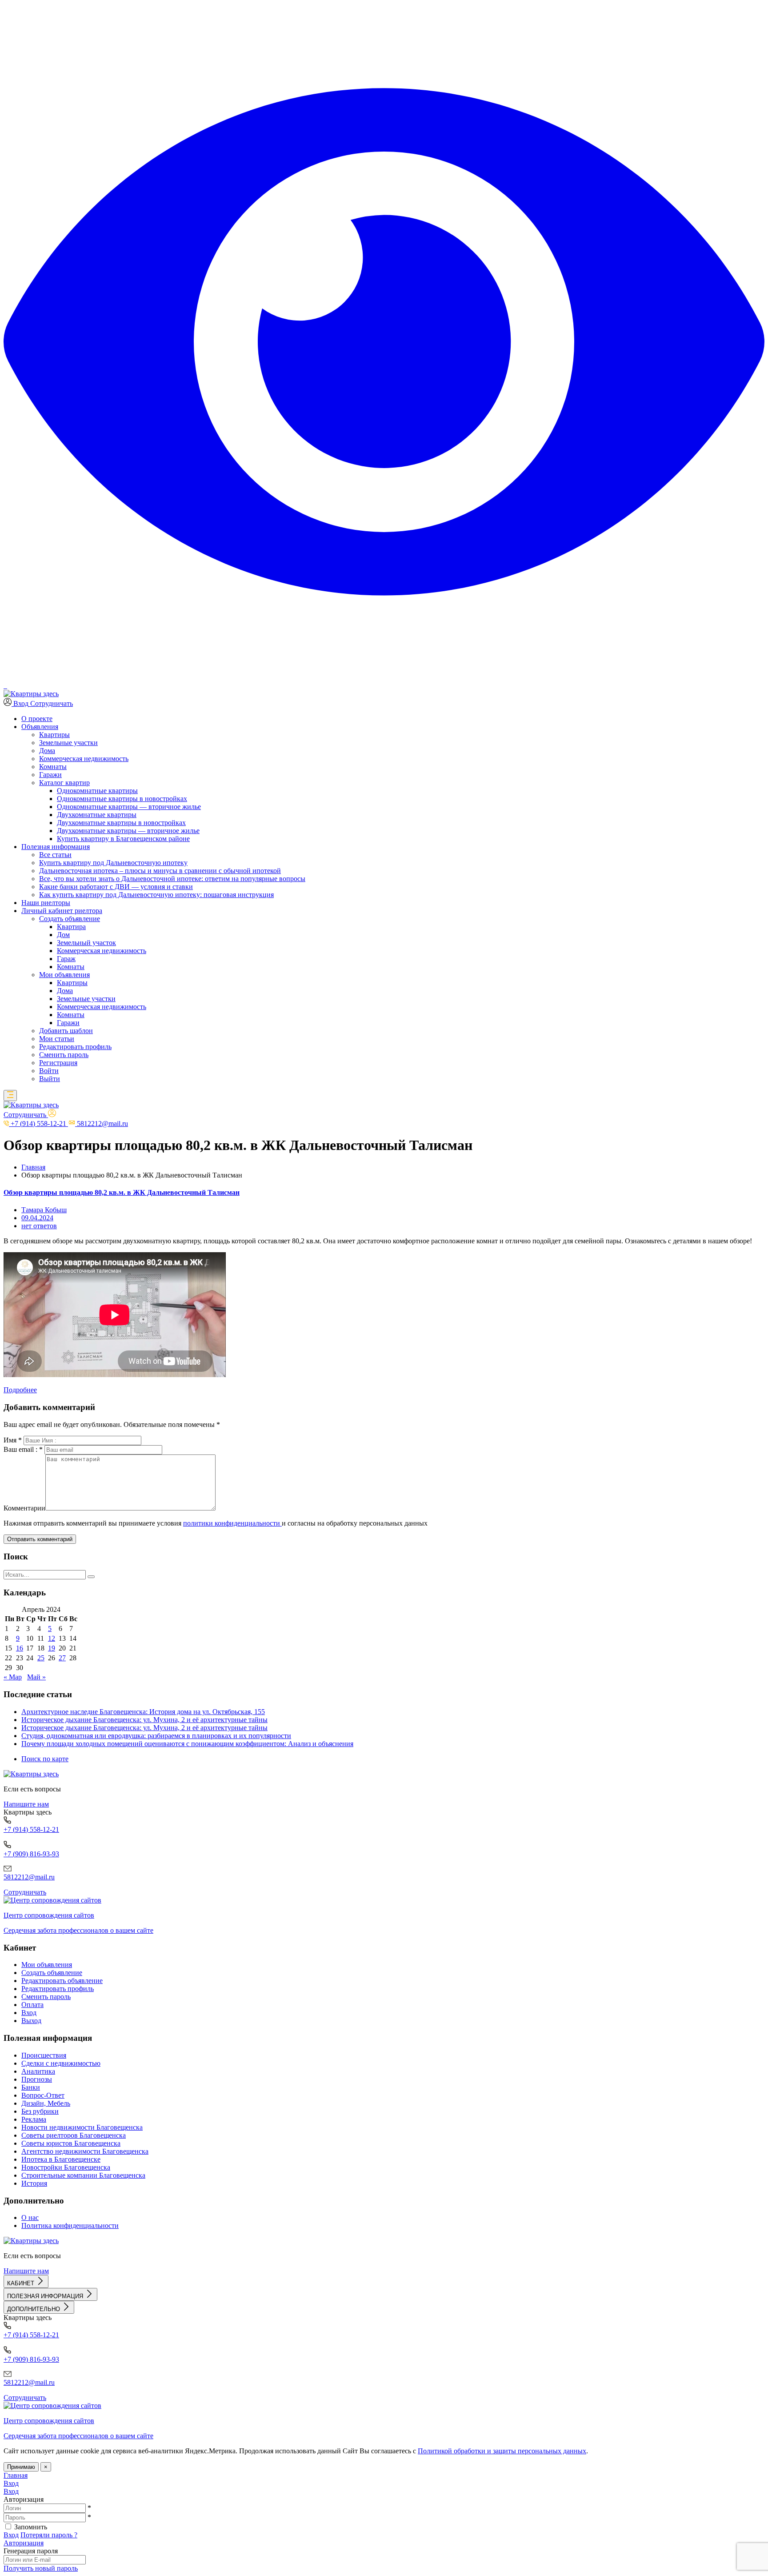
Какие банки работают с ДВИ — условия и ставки (116, 887)
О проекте (37, 719)
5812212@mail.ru (29, 1877)
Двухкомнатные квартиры (97, 815)
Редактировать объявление (62, 1981)
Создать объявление (52, 1973)
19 (52, 1648)
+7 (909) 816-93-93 (31, 1854)
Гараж (66, 959)
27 (62, 1658)
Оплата (32, 2005)
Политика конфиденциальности (70, 2225)
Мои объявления (64, 975)
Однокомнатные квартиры (97, 791)
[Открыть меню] (10, 1096)
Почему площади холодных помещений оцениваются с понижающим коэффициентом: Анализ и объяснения (187, 1744)
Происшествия (44, 2055)
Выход (31, 2021)
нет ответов (39, 1226)
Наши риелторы (46, 903)
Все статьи (55, 855)
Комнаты (53, 767)
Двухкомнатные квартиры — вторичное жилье (128, 831)
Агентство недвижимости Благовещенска (85, 2151)
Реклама (34, 2119)
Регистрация (58, 1063)
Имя (13, 1440)
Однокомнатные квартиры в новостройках (122, 799)
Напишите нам (26, 1804)
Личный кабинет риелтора (62, 911)
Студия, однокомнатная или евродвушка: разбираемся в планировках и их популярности (156, 1736)
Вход (29, 2013)
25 (41, 1658)
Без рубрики (40, 2111)
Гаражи (50, 775)
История (34, 2183)
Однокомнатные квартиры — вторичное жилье (129, 807)
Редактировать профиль (75, 1047)
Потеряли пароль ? (49, 2535)
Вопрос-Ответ (43, 2095)
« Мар (13, 1677)
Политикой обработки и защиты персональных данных (502, 2451)
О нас (30, 2217)
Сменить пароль (64, 1055)
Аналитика (38, 2071)
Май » (36, 1677)
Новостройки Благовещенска (66, 2167)
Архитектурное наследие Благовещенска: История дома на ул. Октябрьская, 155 (143, 1712)
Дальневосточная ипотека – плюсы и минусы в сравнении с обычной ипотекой (160, 871)
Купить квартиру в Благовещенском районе (123, 839)
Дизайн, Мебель (46, 2103)
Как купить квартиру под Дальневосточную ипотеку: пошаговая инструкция (156, 895)
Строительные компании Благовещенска (83, 2175)
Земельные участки (68, 743)
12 (52, 1638)
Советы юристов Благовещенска (71, 2143)
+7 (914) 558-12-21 (31, 1829)
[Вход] (52, 1115)
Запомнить (31, 2527)
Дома (47, 751)
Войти (49, 1071)
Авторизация (24, 2543)
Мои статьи (57, 1039)
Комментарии (24, 1508)
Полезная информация (56, 847)
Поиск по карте (45, 1759)
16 (20, 1648)
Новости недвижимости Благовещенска (82, 2127)
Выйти (50, 1079)
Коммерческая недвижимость (84, 759)
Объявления (40, 727)
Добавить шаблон (66, 1031)
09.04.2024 (37, 1218)
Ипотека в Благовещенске (61, 2159)
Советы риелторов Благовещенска (74, 2135)
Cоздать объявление (70, 919)
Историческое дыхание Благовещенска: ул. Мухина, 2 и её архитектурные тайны (144, 1720)
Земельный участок (86, 943)
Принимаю (21, 2467)
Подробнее (20, 1390)
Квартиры (54, 735)
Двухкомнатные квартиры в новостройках (121, 823)
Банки (31, 2087)
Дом (63, 935)
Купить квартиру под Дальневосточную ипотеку (113, 863)
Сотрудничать (52, 703)
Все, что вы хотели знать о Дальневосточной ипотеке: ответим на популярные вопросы (172, 879)
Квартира (71, 927)
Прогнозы (37, 2079)
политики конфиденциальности (232, 1523)
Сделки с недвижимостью (61, 2063)
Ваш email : (23, 1449)
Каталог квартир (64, 783)
